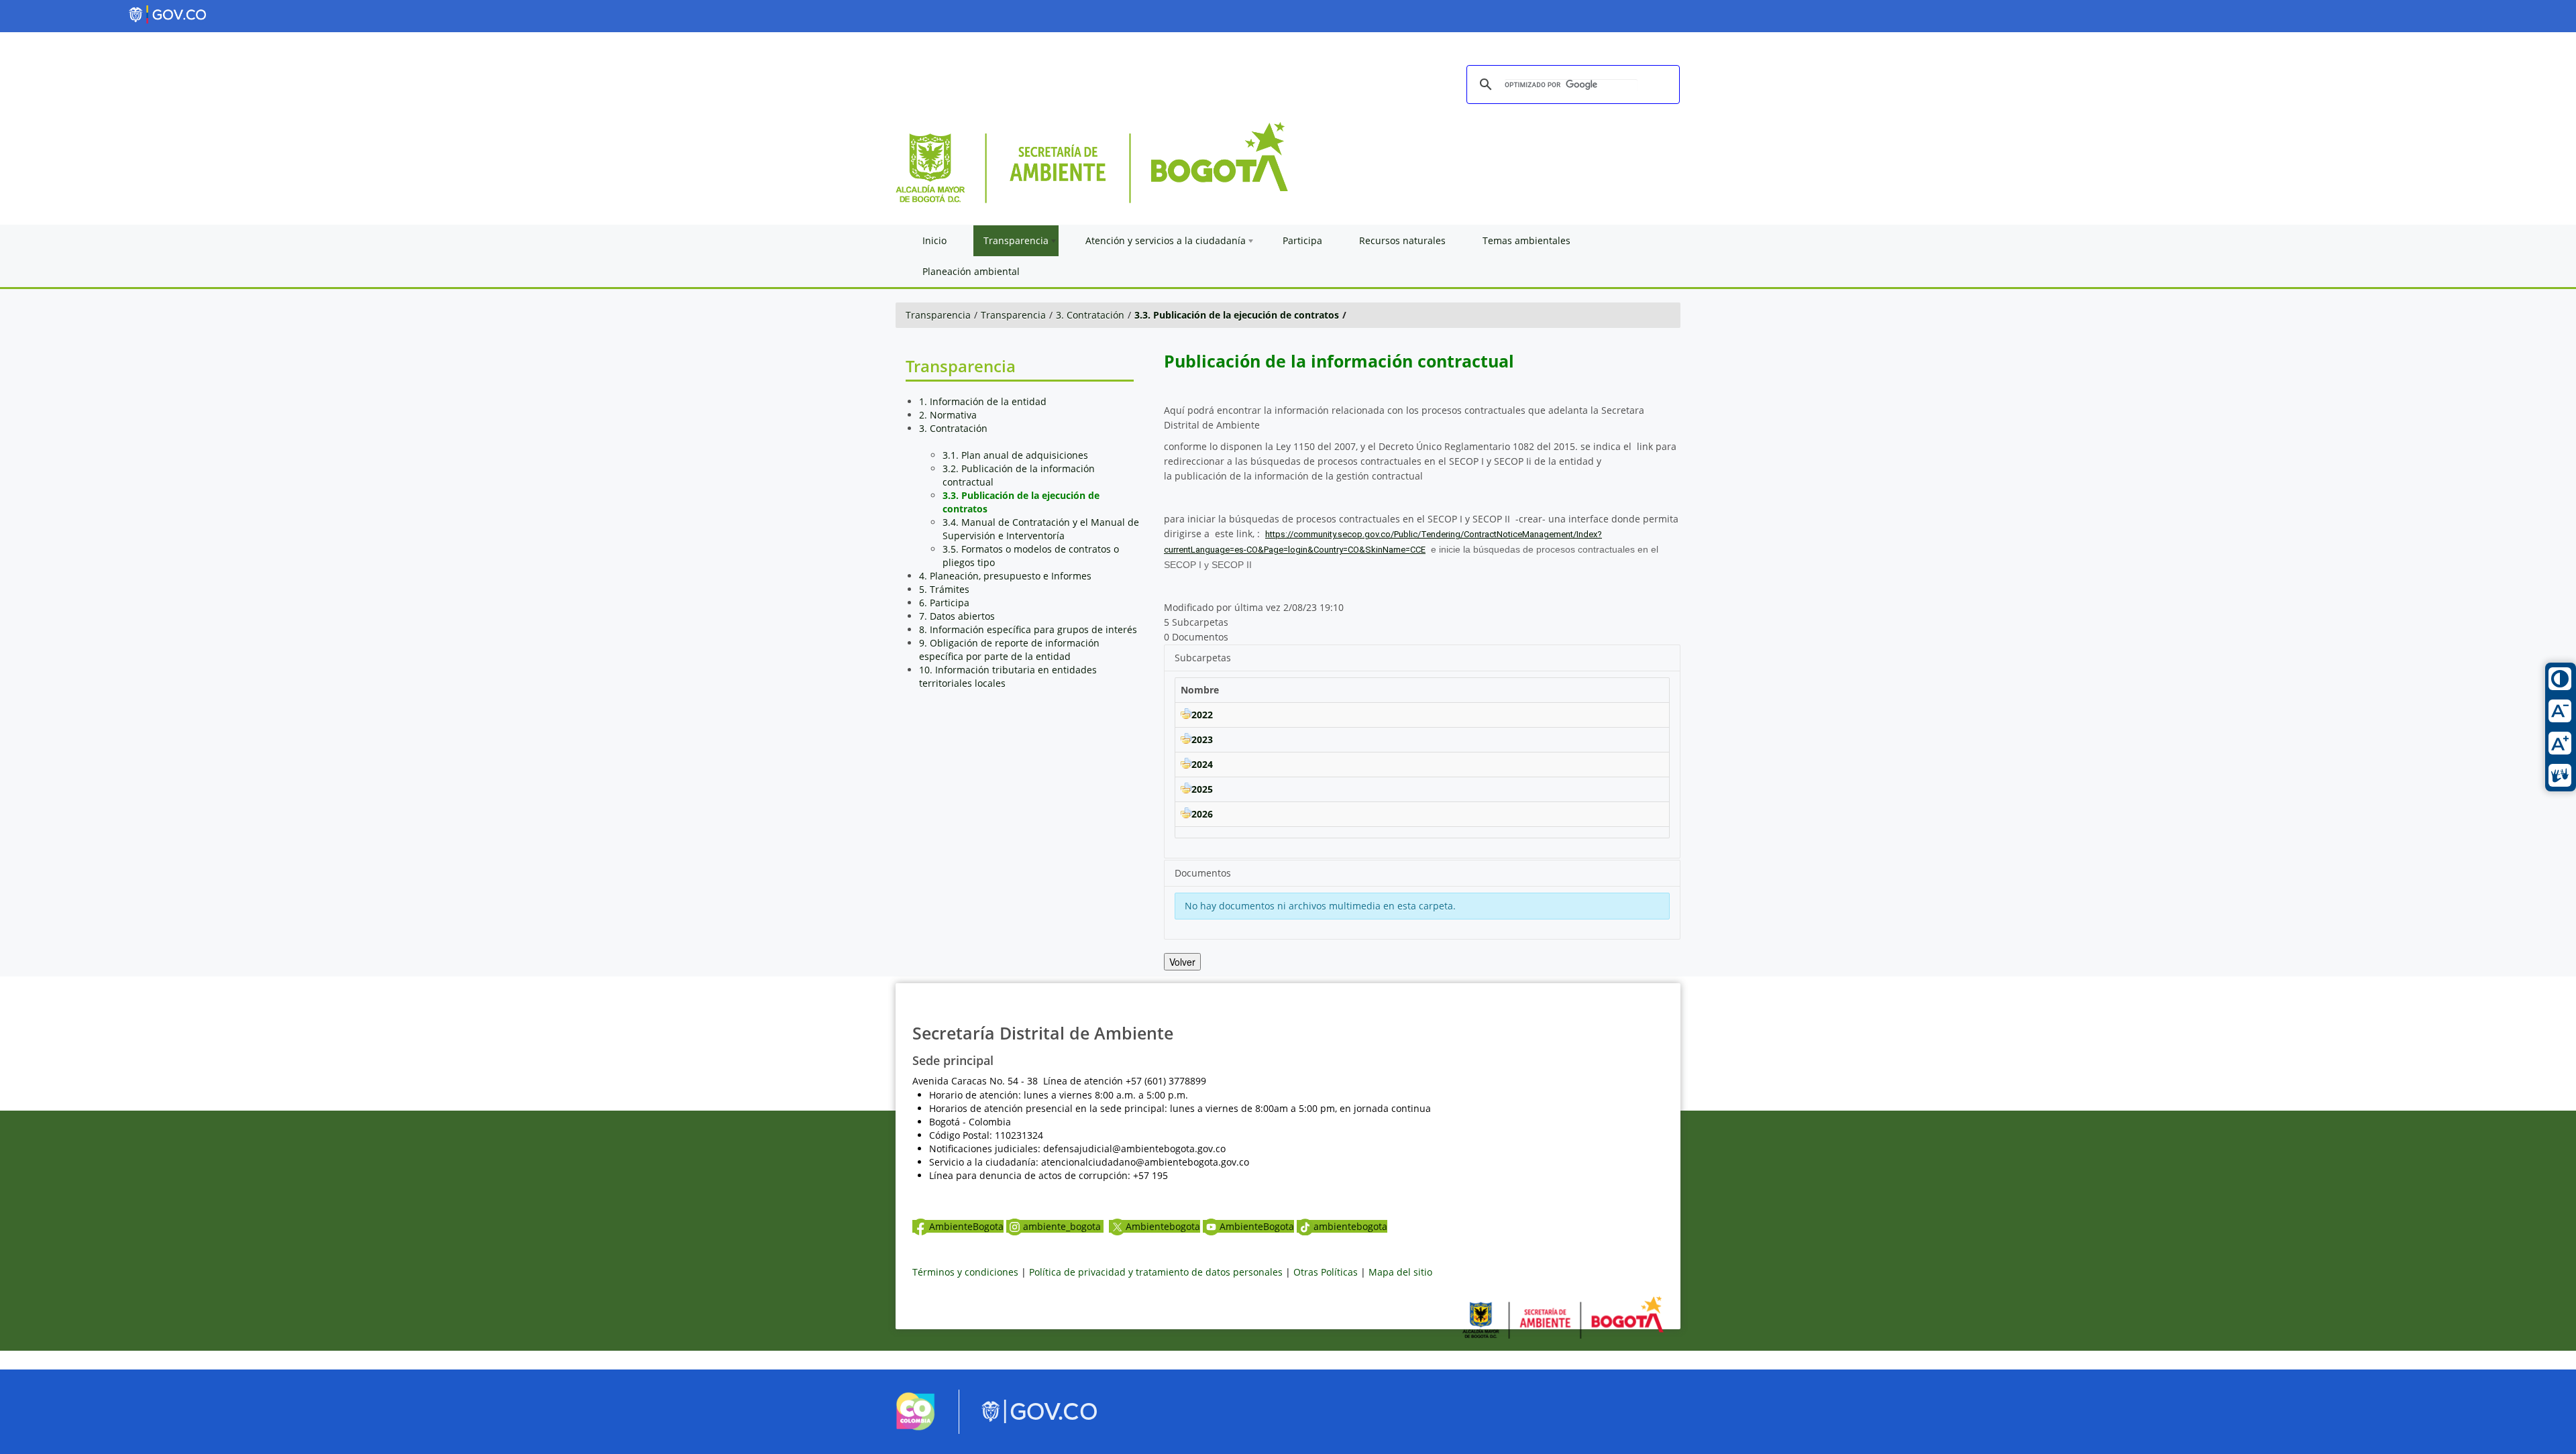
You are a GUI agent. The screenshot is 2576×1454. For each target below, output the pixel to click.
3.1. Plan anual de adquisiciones (1015, 455)
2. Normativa (948, 415)
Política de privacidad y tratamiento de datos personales (1156, 1272)
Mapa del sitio (1400, 1272)
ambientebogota (1350, 1226)
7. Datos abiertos (957, 616)
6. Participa (944, 603)
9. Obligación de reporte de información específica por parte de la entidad (1009, 650)
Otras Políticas (1326, 1272)
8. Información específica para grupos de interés (1028, 629)
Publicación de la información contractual (1339, 361)
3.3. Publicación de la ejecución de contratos (1237, 315)
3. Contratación (1090, 315)
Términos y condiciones (965, 1272)
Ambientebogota (1163, 1226)
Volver (1182, 962)
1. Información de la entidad (983, 401)
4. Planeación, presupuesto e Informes (1005, 576)
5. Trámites (944, 589)
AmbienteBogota (966, 1226)
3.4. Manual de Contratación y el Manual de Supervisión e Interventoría (1041, 529)
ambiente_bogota (1063, 1226)
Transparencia (938, 315)
